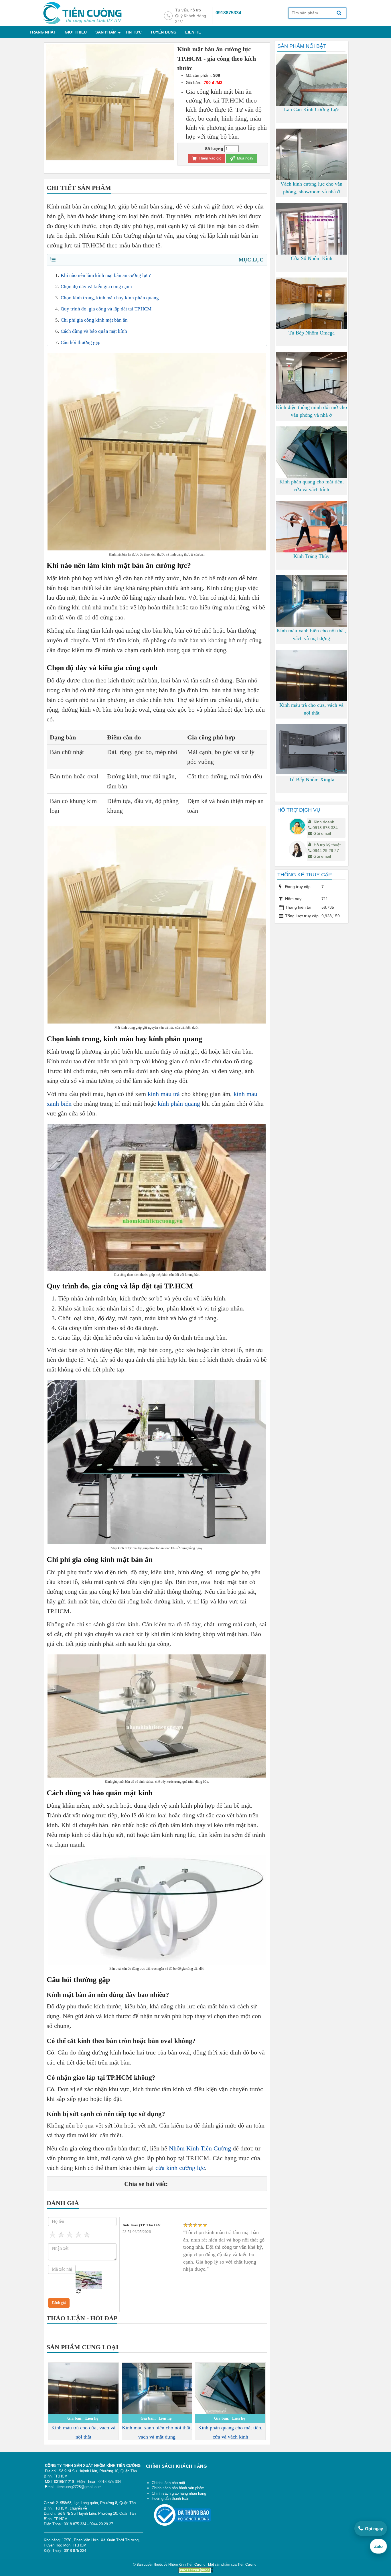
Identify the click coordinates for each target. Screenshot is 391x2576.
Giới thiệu (76, 32)
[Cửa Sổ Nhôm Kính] (311, 237)
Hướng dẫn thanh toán (170, 2499)
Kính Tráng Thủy (311, 556)
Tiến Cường (247, 2565)
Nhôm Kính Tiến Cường (200, 2148)
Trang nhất (43, 32)
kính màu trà (164, 1094)
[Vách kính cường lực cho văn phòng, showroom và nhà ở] (311, 173)
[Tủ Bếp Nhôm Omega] (311, 314)
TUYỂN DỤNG (163, 32)
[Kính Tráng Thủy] (311, 532)
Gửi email (322, 833)
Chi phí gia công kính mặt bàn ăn (94, 320)
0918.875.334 (325, 828)
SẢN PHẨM (106, 32)
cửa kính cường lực (180, 2168)
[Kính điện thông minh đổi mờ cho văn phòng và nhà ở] (311, 378)
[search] (339, 13)
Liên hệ (193, 32)
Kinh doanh (324, 822)
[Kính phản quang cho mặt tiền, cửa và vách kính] (230, 2389)
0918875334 (228, 13)
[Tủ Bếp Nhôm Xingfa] (311, 749)
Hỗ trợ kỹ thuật (327, 845)
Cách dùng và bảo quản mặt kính (94, 331)
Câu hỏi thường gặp (81, 342)
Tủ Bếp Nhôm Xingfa (312, 780)
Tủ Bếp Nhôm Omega (312, 333)
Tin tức (133, 32)
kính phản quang (179, 1104)
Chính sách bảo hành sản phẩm (178, 2488)
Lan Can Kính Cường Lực (311, 109)
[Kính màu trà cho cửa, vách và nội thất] (83, 2409)
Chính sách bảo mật (168, 2483)
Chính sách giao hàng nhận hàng (179, 2493)
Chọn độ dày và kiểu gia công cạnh (96, 287)
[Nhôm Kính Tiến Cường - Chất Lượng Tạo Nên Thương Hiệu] (82, 13)
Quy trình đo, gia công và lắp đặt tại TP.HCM (106, 309)
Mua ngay (245, 158)
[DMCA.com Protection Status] (195, 2570)
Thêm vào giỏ (209, 158)
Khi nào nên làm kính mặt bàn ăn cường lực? (106, 275)
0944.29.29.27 (326, 851)
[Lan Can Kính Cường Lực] (311, 101)
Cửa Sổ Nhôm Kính (312, 258)
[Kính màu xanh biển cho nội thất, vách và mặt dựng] (157, 2389)
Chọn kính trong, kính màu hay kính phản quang (110, 298)
